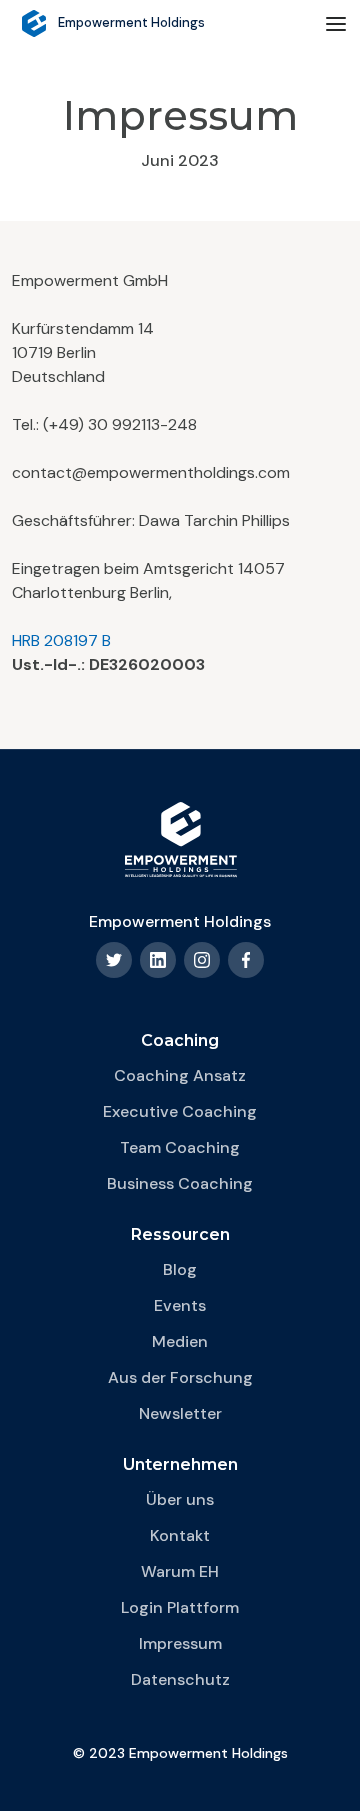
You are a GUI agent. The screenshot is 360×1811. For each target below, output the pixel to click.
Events (180, 1305)
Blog (180, 1269)
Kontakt (180, 1535)
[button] (336, 24)
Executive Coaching (180, 1111)
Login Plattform (180, 1607)
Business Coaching (180, 1183)
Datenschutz (180, 1679)
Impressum (180, 1643)
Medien (180, 1341)
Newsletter (180, 1413)
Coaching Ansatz (180, 1075)
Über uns (180, 1499)
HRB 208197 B (61, 640)
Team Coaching (180, 1147)
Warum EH (180, 1571)
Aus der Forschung (180, 1377)
